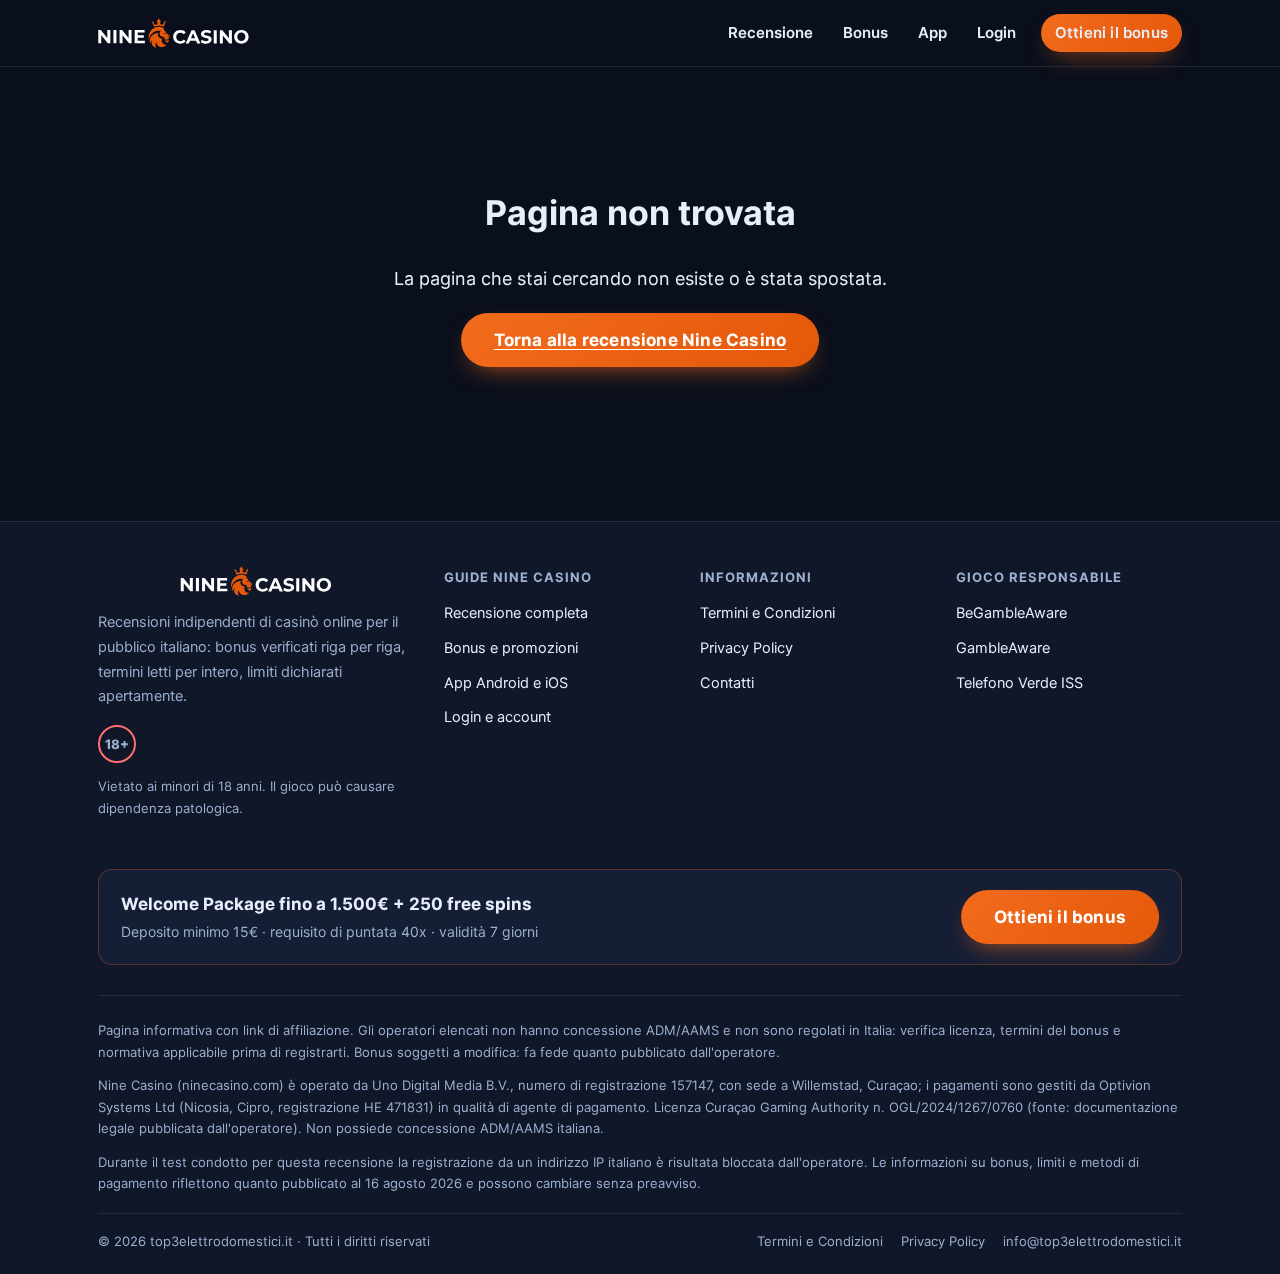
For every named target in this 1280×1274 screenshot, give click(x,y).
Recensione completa (516, 613)
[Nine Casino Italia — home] (173, 33)
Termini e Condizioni (767, 613)
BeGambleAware (1011, 613)
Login (996, 32)
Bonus (865, 32)
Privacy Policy (746, 648)
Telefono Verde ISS (1019, 683)
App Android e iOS (506, 683)
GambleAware (1003, 648)
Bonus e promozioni (511, 648)
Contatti (727, 683)
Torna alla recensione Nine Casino (640, 340)
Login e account (497, 717)
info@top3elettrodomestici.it (1092, 1241)
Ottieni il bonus (1111, 32)
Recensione (770, 32)
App (932, 32)
